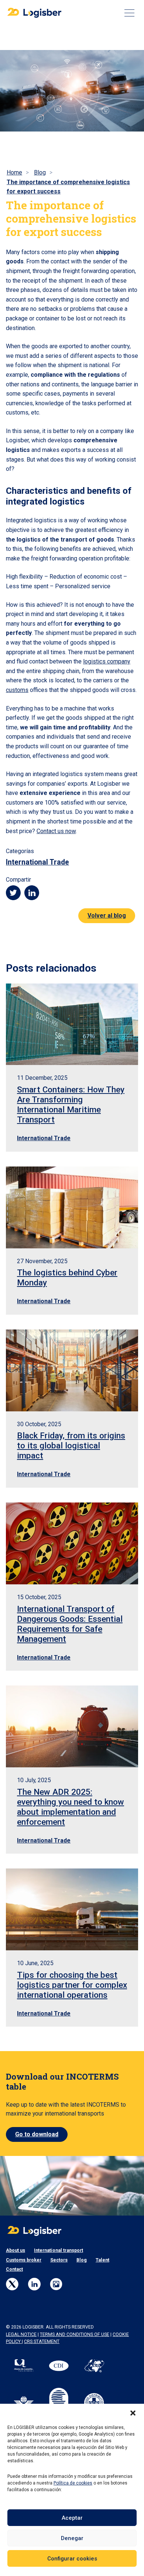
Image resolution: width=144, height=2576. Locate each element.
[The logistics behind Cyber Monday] (72, 1207)
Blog (82, 2260)
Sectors (59, 2260)
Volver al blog (107, 916)
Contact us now (56, 831)
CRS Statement (42, 2342)
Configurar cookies (72, 2559)
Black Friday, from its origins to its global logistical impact (71, 1445)
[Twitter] (12, 2284)
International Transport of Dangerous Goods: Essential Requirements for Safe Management (70, 1624)
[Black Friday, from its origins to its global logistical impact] (72, 1370)
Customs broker (24, 2260)
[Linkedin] (34, 2284)
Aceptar (72, 2518)
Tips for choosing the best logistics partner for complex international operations (72, 1985)
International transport (59, 2250)
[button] (133, 2413)
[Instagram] (56, 2284)
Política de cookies (73, 2483)
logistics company (107, 661)
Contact (14, 2269)
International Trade (37, 862)
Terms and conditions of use (75, 2334)
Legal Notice (21, 2334)
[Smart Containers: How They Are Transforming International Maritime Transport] (72, 1024)
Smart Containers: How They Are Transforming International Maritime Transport (71, 1104)
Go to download (37, 2134)
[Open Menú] (129, 13)
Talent (102, 2260)
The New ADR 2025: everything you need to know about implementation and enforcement (71, 1807)
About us (16, 2250)
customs (17, 690)
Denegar (72, 2538)
